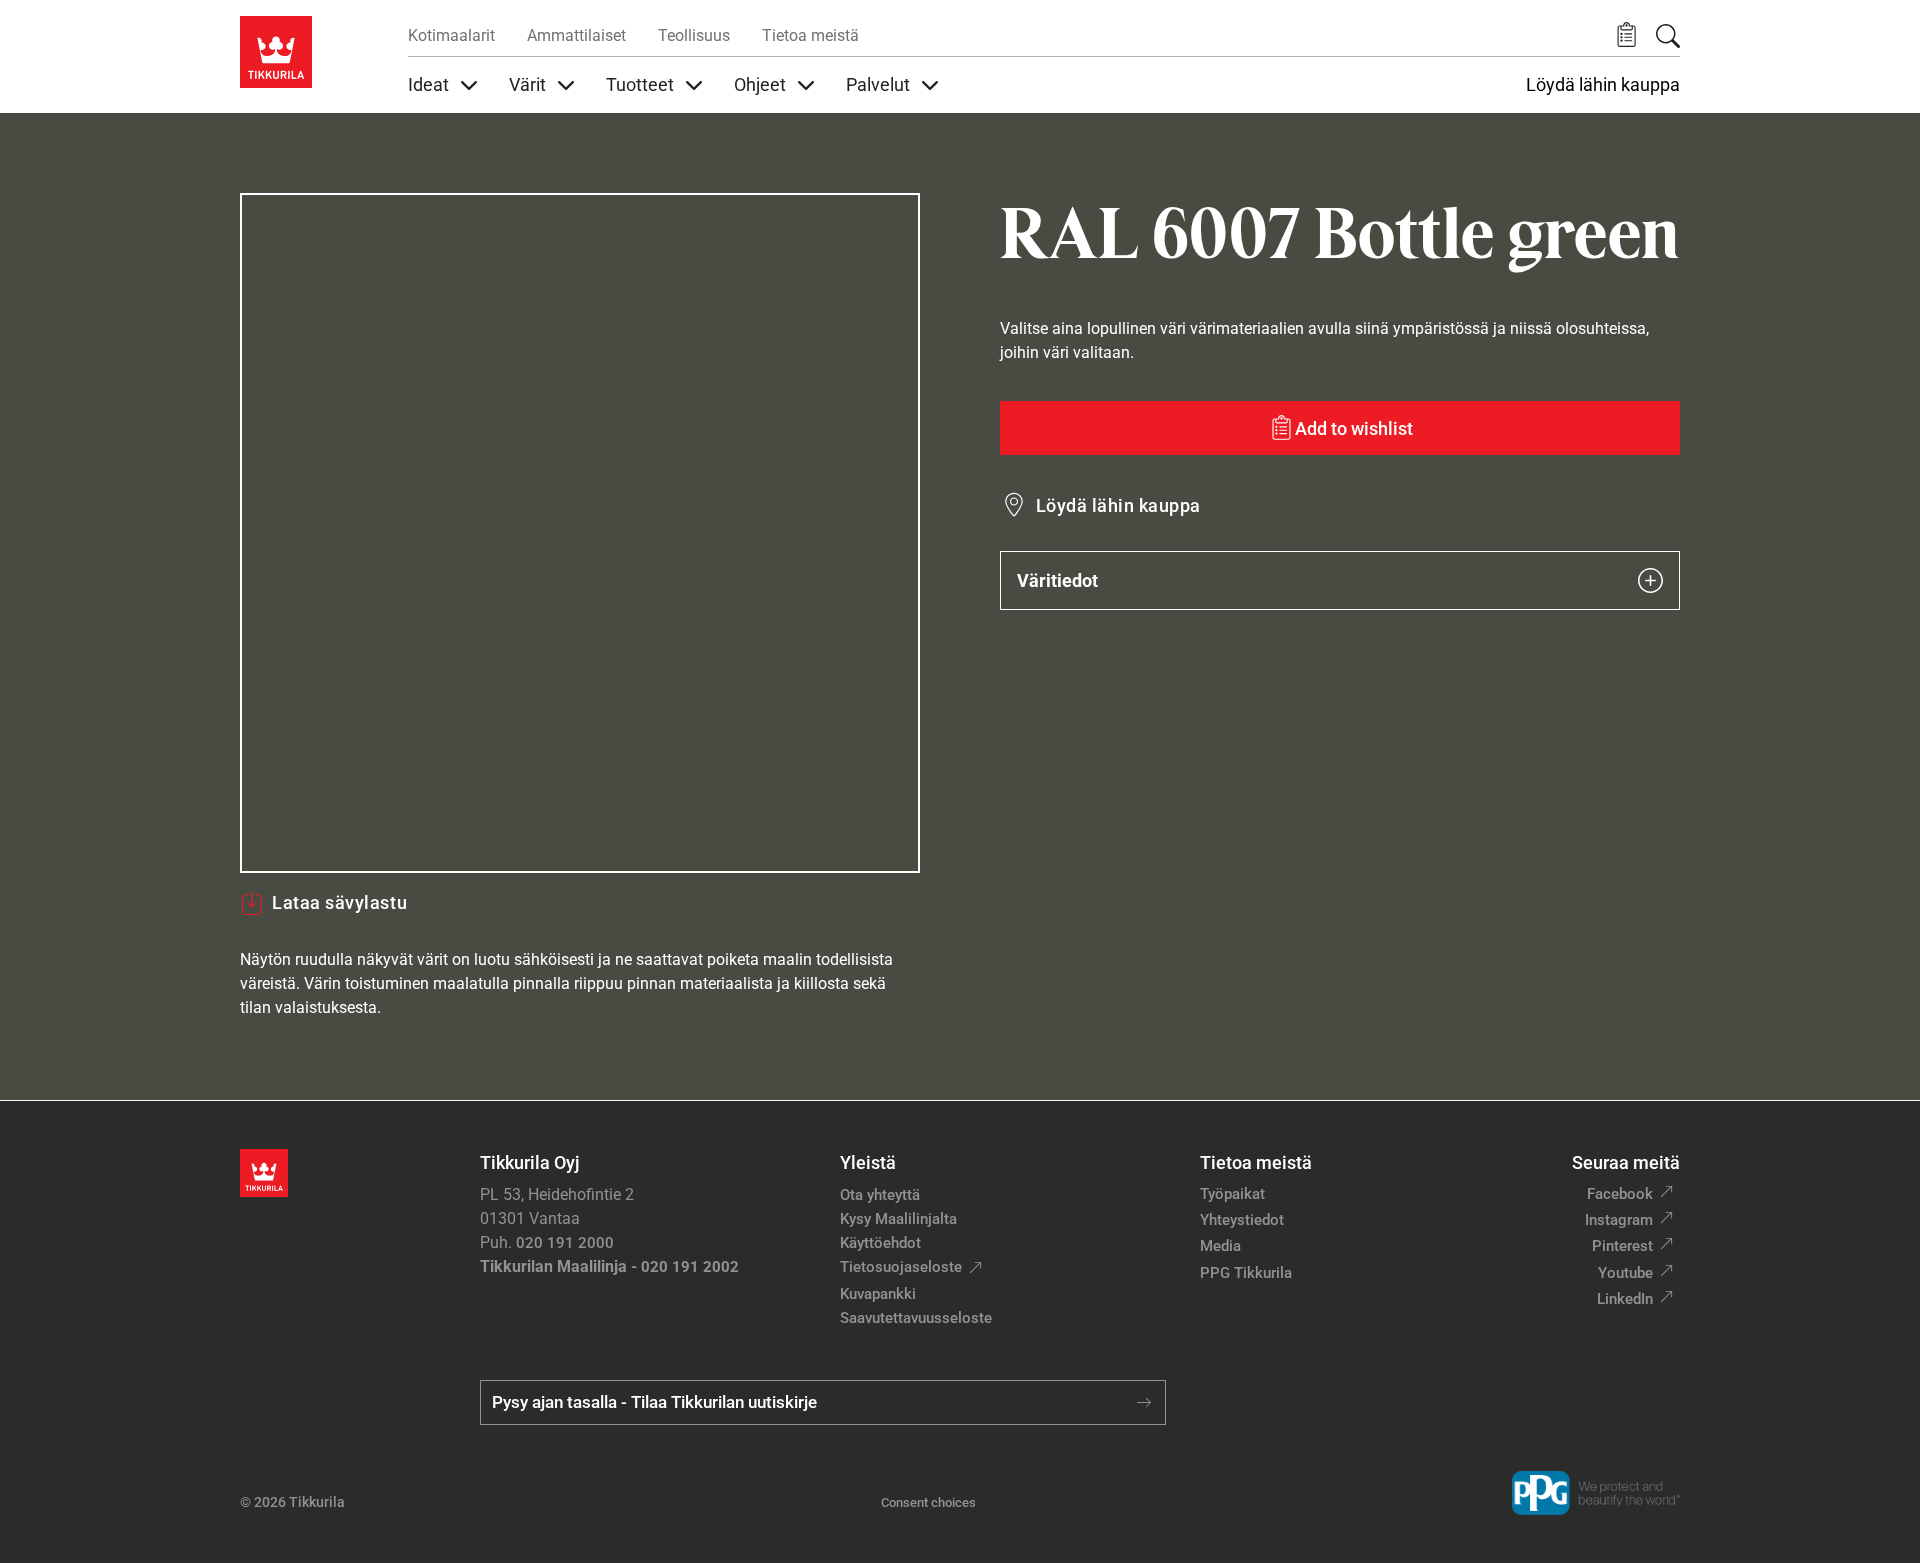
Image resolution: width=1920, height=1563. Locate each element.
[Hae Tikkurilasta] (1668, 36)
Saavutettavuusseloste (916, 1318)
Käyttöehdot (880, 1243)
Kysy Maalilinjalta (898, 1219)
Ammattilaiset (576, 35)
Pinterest (1622, 1246)
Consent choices (928, 1502)
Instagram (1619, 1220)
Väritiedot (1057, 580)
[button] (1626, 35)
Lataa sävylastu (339, 902)
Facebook (1620, 1194)
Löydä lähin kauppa (1603, 85)
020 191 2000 (565, 1243)
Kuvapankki (878, 1294)
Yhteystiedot (1242, 1220)
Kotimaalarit (451, 35)
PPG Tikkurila (1246, 1273)
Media (1220, 1246)
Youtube (1625, 1273)
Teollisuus (694, 35)
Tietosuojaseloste (901, 1267)
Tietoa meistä (810, 35)
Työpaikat (1232, 1194)
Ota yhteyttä (880, 1195)
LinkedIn (1625, 1299)
